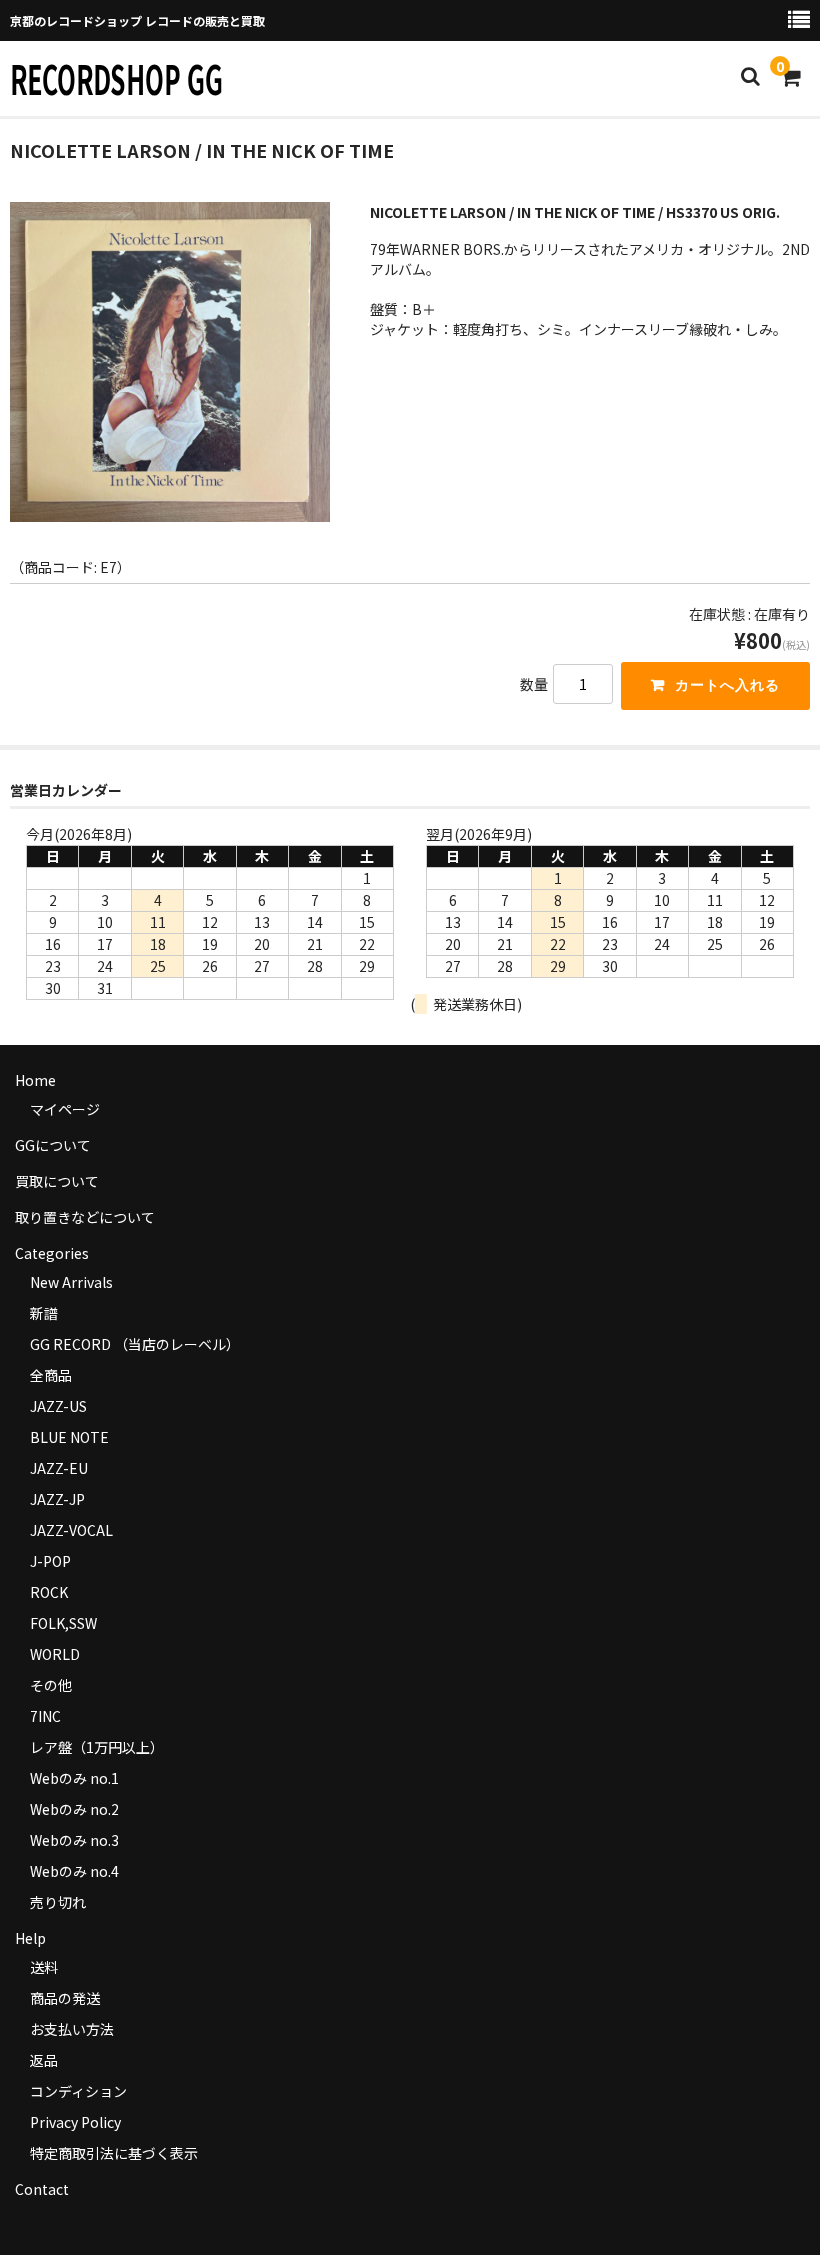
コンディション (78, 2091)
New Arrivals (71, 1282)
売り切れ (58, 1902)
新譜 (44, 1313)
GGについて (53, 1145)
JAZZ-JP (57, 1499)
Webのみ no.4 (74, 1871)
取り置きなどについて (85, 1217)
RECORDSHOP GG (116, 78)
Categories (52, 1253)
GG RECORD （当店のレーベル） (135, 1344)
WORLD (55, 1654)
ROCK (49, 1592)
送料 (44, 1967)
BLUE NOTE (69, 1437)
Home (35, 1080)
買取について (57, 1181)
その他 (51, 1685)
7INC (45, 1716)
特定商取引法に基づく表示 (114, 2153)
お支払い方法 (72, 2029)
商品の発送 (65, 1998)
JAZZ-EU (59, 1468)
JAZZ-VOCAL (71, 1530)
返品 (44, 2060)
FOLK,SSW (63, 1623)
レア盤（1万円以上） (97, 1747)
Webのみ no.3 (74, 1840)
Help (30, 1938)
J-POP (50, 1561)
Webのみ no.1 (74, 1778)
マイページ (65, 1109)
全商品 (51, 1375)
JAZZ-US (58, 1406)
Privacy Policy (75, 2122)
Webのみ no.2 (74, 1809)
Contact (42, 2189)
